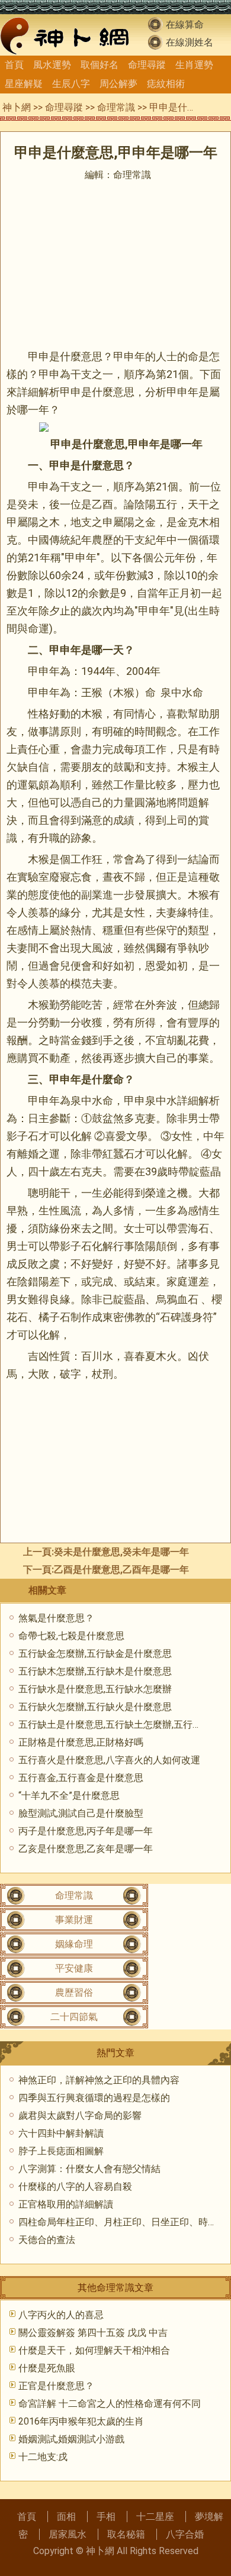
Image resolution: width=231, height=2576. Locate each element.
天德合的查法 (47, 2240)
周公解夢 (118, 84)
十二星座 (155, 2517)
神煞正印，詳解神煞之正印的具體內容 (99, 2080)
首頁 (14, 65)
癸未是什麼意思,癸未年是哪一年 (121, 1552)
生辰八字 (71, 84)
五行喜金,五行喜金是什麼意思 (81, 1778)
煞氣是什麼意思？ (56, 1618)
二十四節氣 (74, 2017)
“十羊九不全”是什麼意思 (69, 1796)
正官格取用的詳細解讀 (66, 2204)
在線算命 (185, 25)
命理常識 (116, 107)
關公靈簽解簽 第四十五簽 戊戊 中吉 (93, 2333)
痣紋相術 (166, 84)
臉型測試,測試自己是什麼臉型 (81, 1813)
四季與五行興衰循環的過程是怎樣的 (94, 2098)
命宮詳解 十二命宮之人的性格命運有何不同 (110, 2404)
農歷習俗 (74, 1992)
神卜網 (17, 107)
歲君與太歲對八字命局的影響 (80, 2116)
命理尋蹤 (147, 65)
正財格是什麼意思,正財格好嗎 (81, 1742)
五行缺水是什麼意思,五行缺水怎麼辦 (95, 1689)
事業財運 (74, 1920)
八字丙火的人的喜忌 (61, 2315)
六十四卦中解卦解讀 (61, 2133)
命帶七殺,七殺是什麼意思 (71, 1636)
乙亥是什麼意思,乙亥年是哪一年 (86, 1849)
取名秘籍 (126, 2534)
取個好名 (100, 65)
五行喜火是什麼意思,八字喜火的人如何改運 (109, 1760)
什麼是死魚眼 (47, 2368)
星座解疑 (24, 84)
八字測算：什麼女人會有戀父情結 (89, 2169)
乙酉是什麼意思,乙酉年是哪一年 (121, 1570)
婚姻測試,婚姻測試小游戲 (71, 2439)
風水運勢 (52, 65)
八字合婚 (185, 2534)
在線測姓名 (190, 42)
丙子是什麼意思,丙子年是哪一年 (86, 1831)
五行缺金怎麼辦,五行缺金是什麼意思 (95, 1654)
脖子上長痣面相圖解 (61, 2151)
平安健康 (74, 1968)
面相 (66, 2517)
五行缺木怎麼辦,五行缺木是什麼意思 (95, 1671)
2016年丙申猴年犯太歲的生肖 (81, 2421)
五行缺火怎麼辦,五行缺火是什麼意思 (95, 1707)
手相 (106, 2517)
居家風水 (68, 2534)
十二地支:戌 (43, 2457)
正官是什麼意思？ (56, 2386)
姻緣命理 (74, 1944)
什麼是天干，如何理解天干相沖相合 (94, 2350)
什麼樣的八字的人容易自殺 (75, 2186)
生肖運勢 (194, 65)
